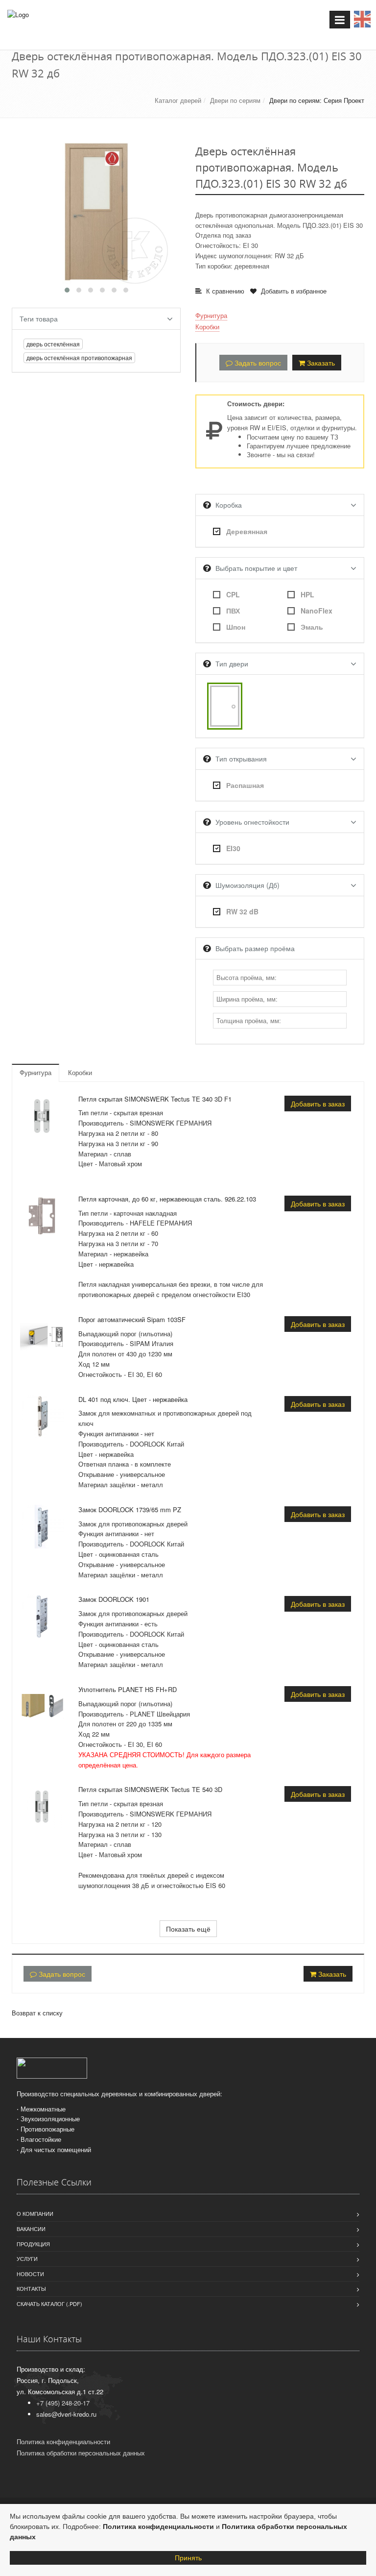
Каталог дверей (178, 100)
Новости (30, 2274)
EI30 (233, 848)
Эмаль (312, 627)
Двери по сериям (235, 100)
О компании (35, 2213)
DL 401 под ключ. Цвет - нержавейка (133, 1399)
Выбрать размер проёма (255, 948)
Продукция (33, 2244)
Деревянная (247, 531)
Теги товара (39, 319)
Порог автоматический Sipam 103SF (132, 1319)
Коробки (207, 327)
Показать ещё (188, 1929)
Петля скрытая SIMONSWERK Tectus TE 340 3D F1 (155, 1099)
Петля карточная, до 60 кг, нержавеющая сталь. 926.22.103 (167, 1199)
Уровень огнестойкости (252, 822)
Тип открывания (241, 759)
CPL (233, 594)
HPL (307, 594)
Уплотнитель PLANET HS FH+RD (128, 1689)
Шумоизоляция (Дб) (247, 885)
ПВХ (233, 611)
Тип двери (232, 663)
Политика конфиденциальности (158, 2527)
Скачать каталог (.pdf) (49, 2304)
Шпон (236, 627)
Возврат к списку (37, 2013)
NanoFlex (317, 611)
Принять (188, 2558)
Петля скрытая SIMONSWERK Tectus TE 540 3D (150, 1789)
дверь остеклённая (53, 344)
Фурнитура (211, 315)
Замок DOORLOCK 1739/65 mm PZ (130, 1509)
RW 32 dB (242, 911)
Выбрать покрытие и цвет (256, 568)
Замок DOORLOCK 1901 (114, 1599)
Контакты (31, 2288)
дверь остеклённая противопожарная (79, 357)
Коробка (229, 505)
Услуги (27, 2258)
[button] (67, 290)
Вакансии (31, 2229)
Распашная (245, 785)
